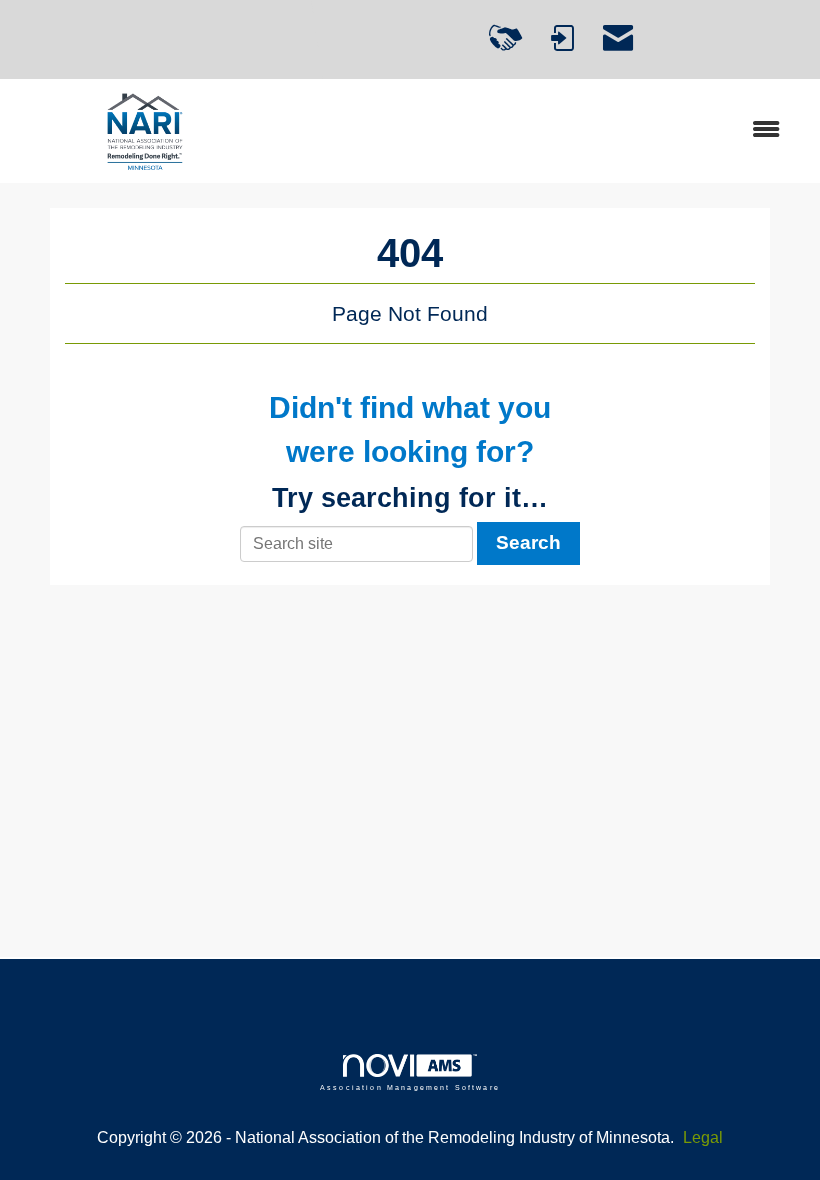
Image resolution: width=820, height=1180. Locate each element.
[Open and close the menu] (537, 130)
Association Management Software (410, 1087)
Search (528, 542)
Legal (703, 1137)
